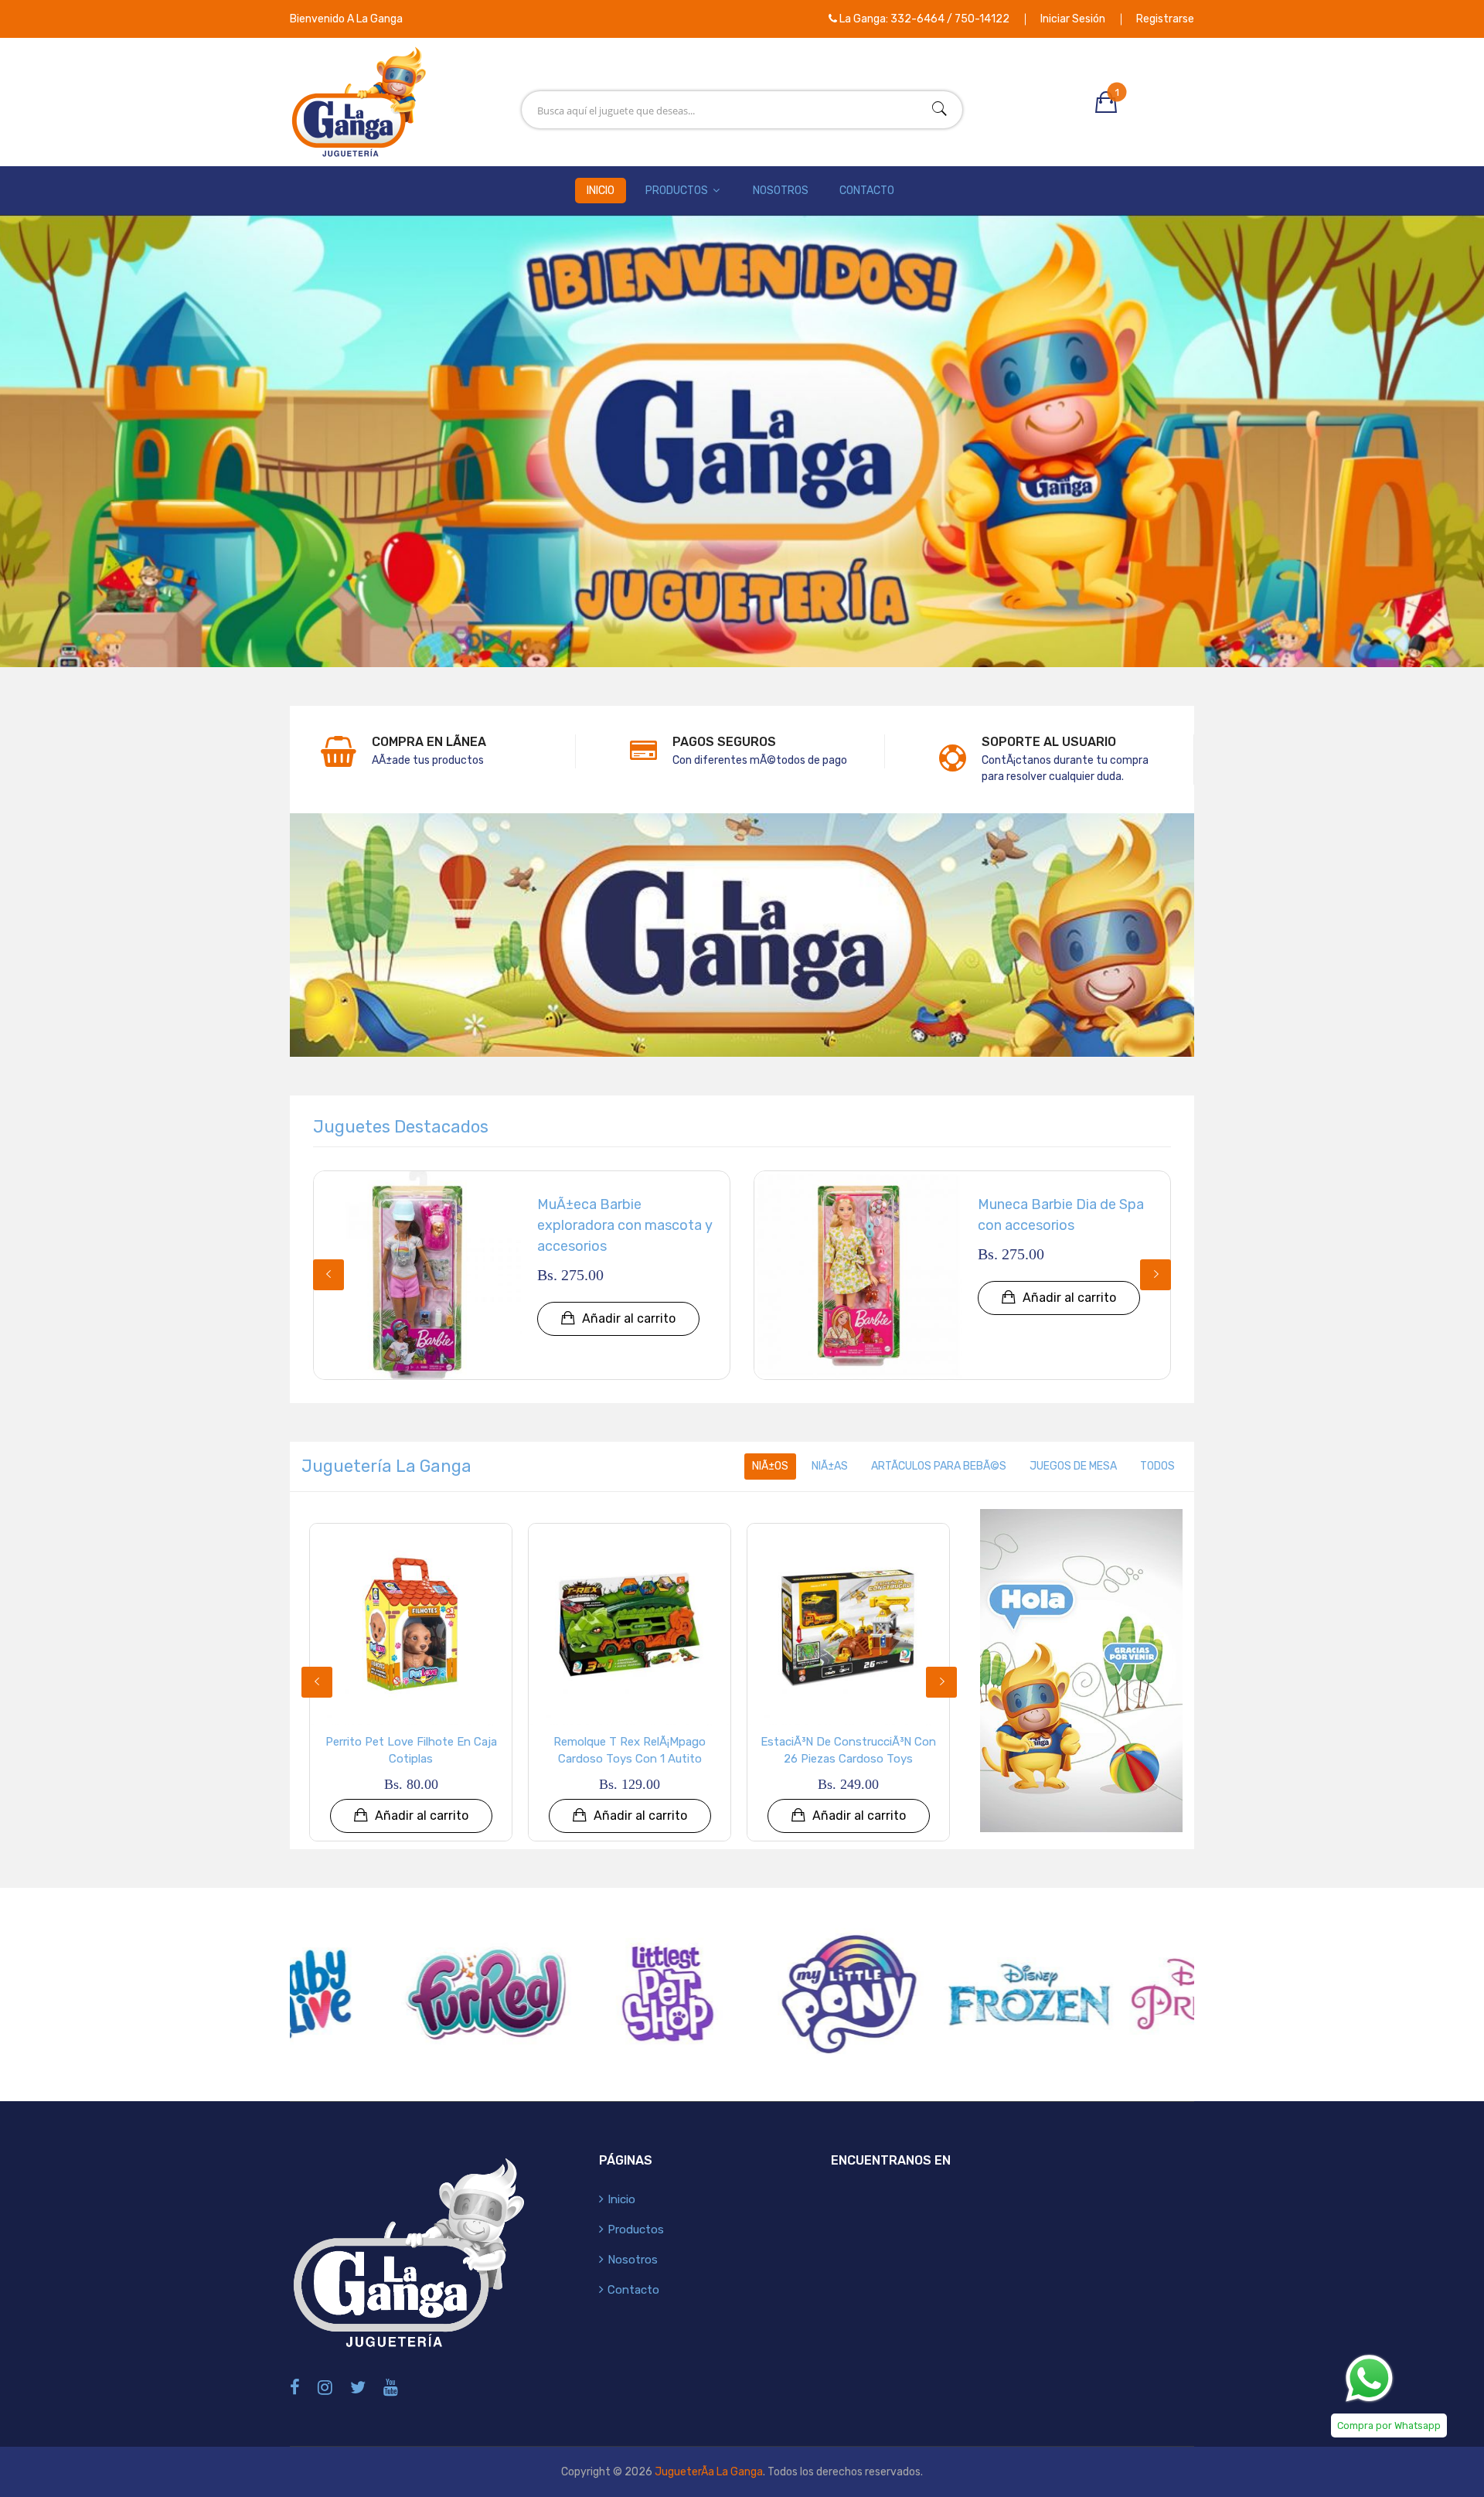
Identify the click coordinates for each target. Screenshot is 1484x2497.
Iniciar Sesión (1073, 19)
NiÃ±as (830, 1466)
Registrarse (1165, 19)
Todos (1157, 1466)
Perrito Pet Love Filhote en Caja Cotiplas (411, 1751)
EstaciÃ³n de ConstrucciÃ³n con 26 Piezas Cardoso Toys (848, 1751)
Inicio (601, 191)
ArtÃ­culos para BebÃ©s (939, 1466)
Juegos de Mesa (1073, 1466)
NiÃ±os (770, 1466)
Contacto (867, 191)
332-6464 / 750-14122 (950, 19)
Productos (678, 191)
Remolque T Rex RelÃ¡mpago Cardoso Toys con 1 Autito (630, 1751)
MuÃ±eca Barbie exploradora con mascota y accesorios (625, 1225)
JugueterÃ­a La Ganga (709, 2472)
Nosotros (781, 191)
